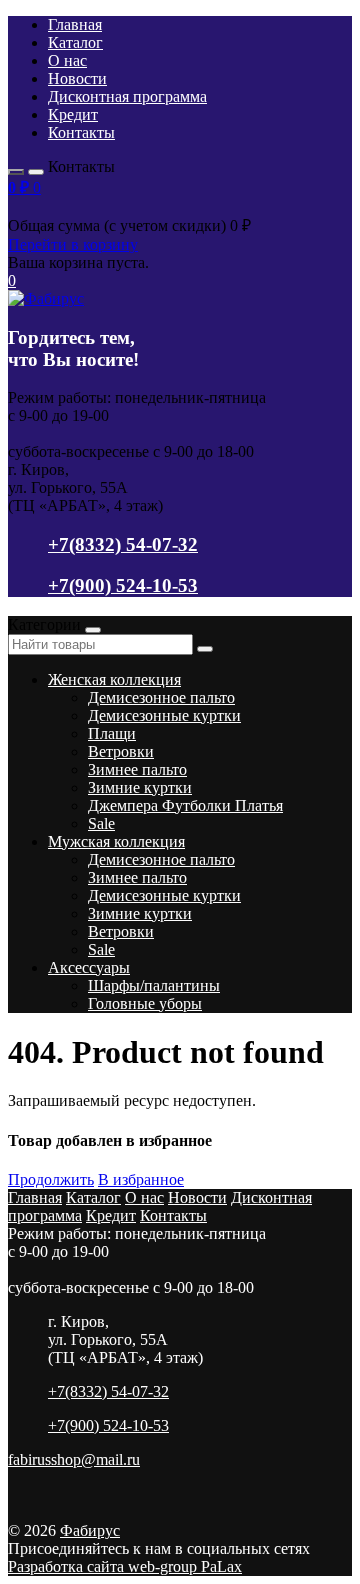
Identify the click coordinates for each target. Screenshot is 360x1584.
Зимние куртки (140, 787)
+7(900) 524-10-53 (123, 585)
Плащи (112, 733)
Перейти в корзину (73, 244)
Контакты (81, 132)
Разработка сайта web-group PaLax (125, 1566)
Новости (77, 78)
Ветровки (121, 751)
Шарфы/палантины (154, 985)
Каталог (75, 42)
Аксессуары (89, 967)
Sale (101, 823)
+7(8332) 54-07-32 (123, 544)
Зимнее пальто (137, 769)
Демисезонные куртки (164, 715)
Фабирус (90, 1530)
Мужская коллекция (116, 841)
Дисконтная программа (127, 96)
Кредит (73, 114)
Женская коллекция (114, 679)
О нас (67, 60)
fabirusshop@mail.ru (74, 1459)
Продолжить (51, 1179)
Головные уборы (145, 1003)
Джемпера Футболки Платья (185, 805)
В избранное (141, 1179)
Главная (75, 24)
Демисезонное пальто (161, 697)
